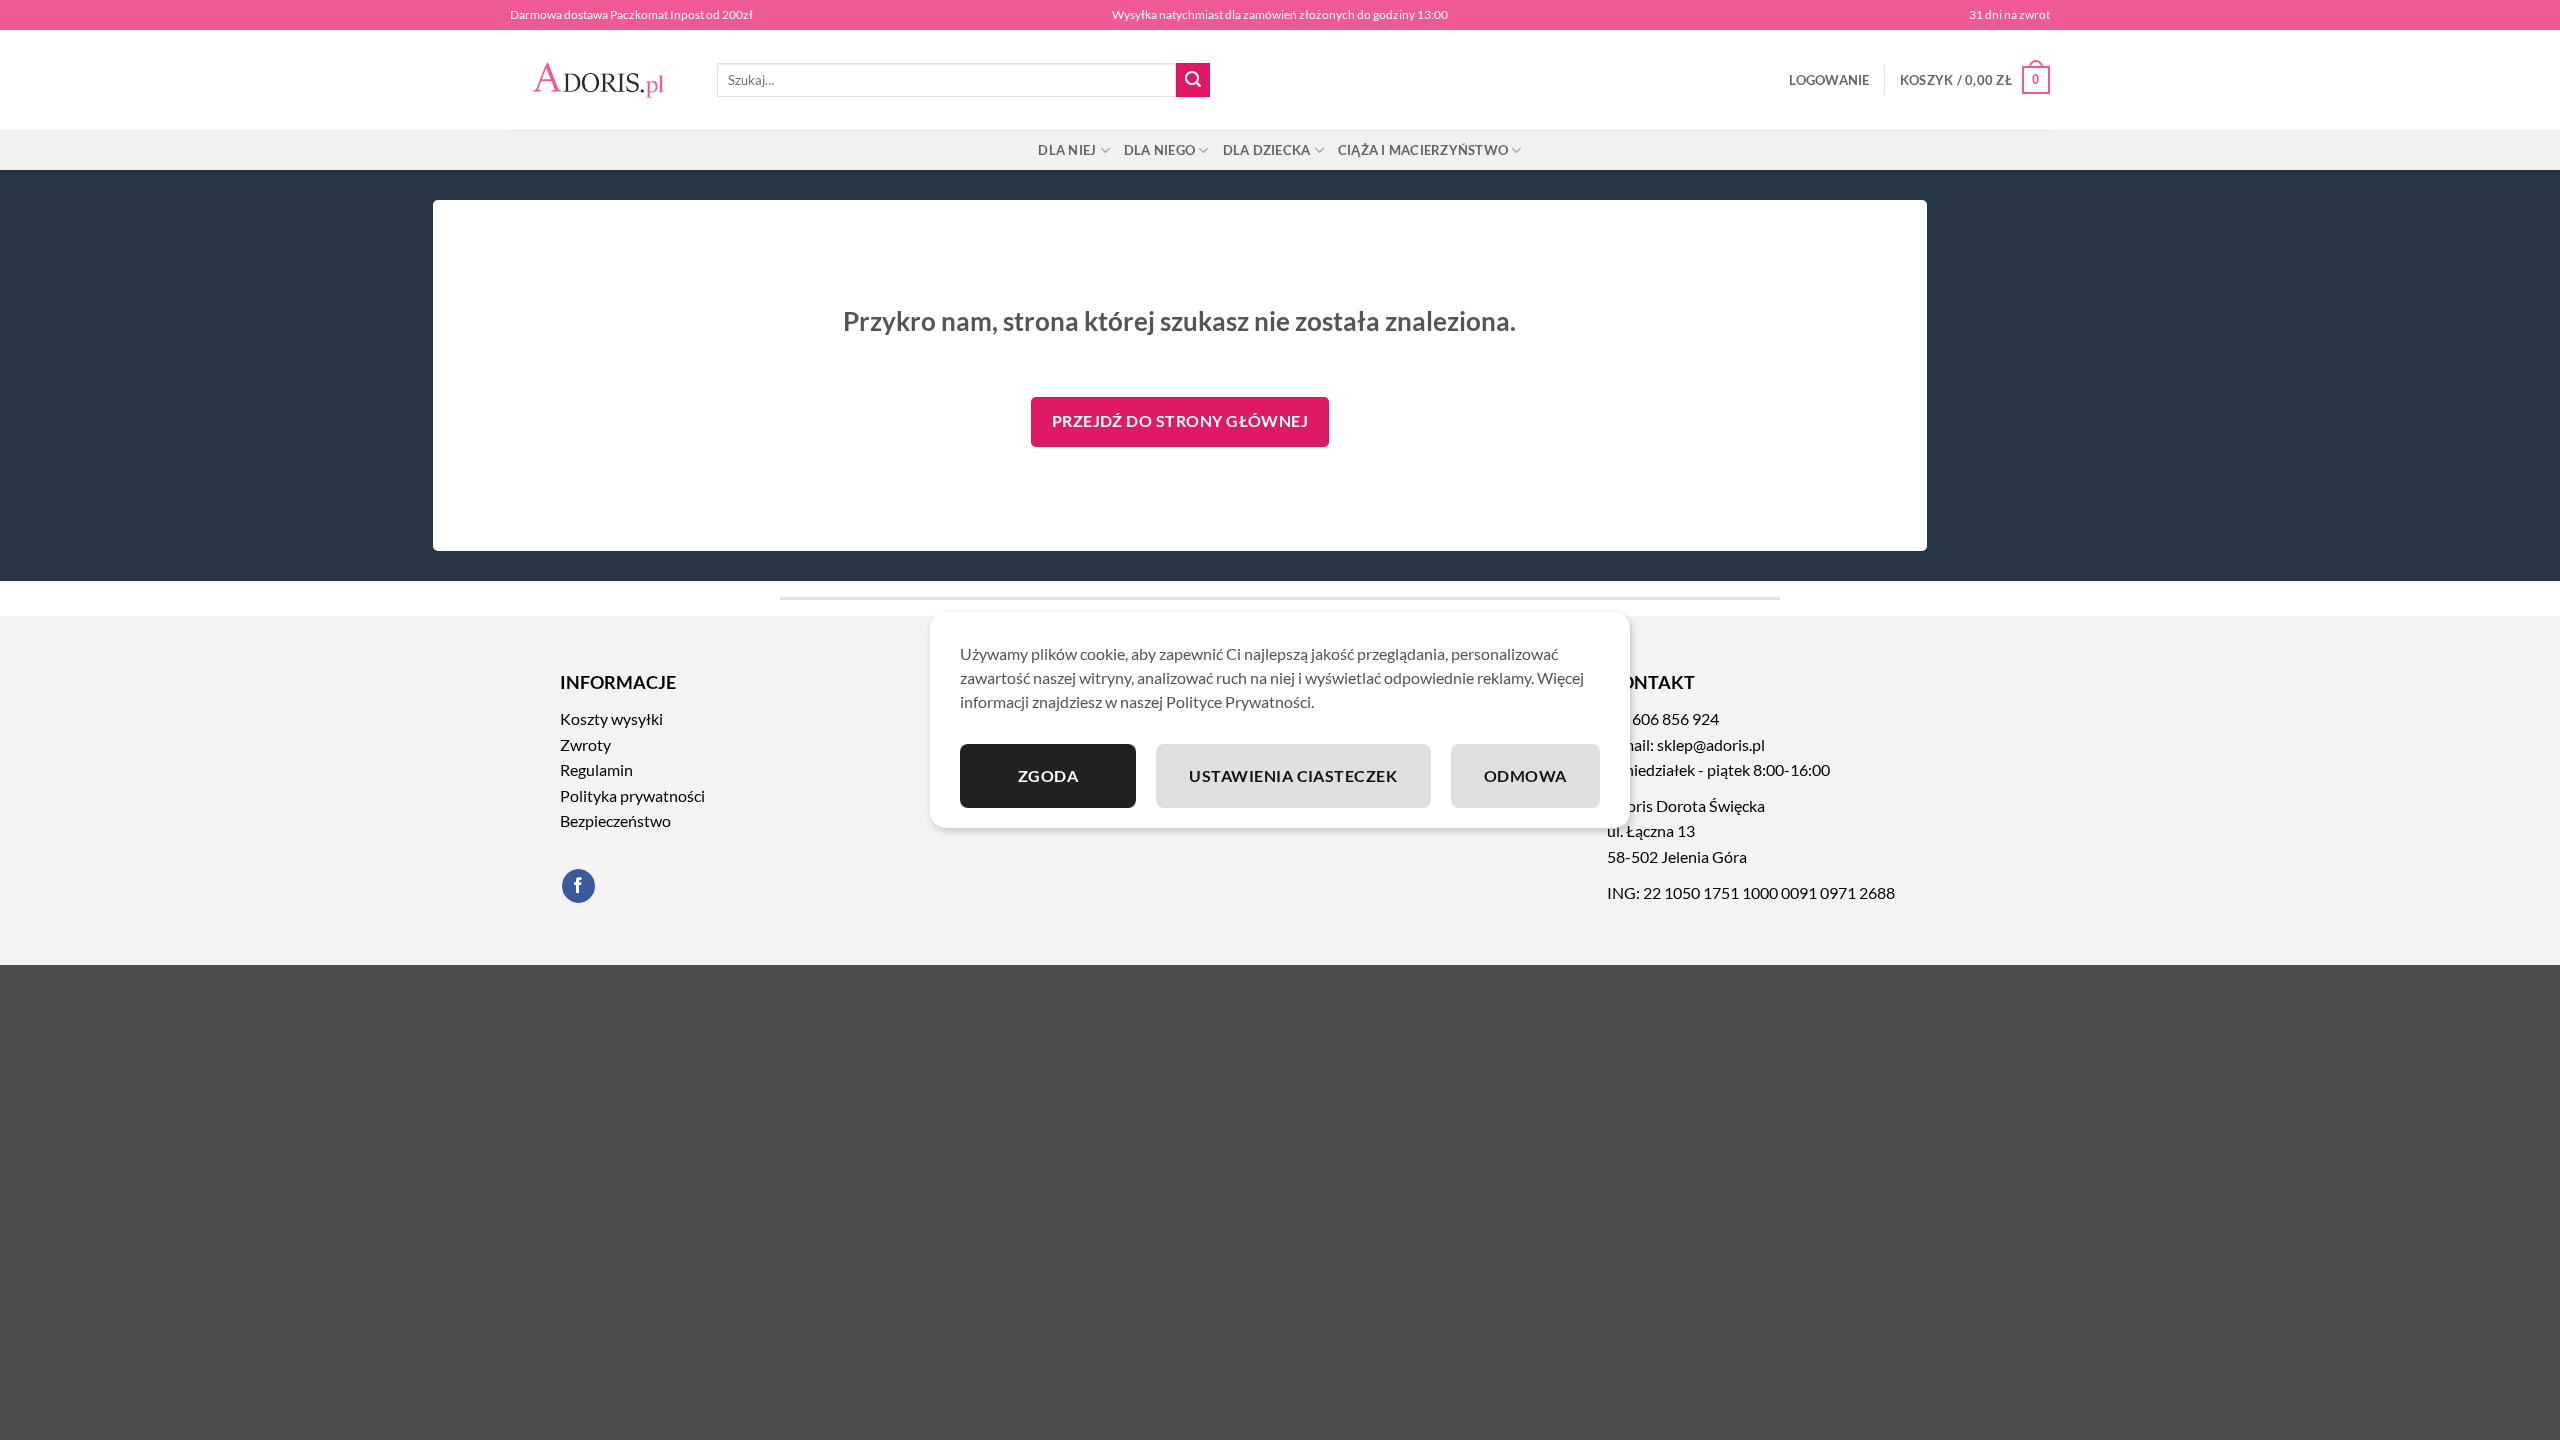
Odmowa (1525, 775)
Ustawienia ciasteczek (1293, 775)
